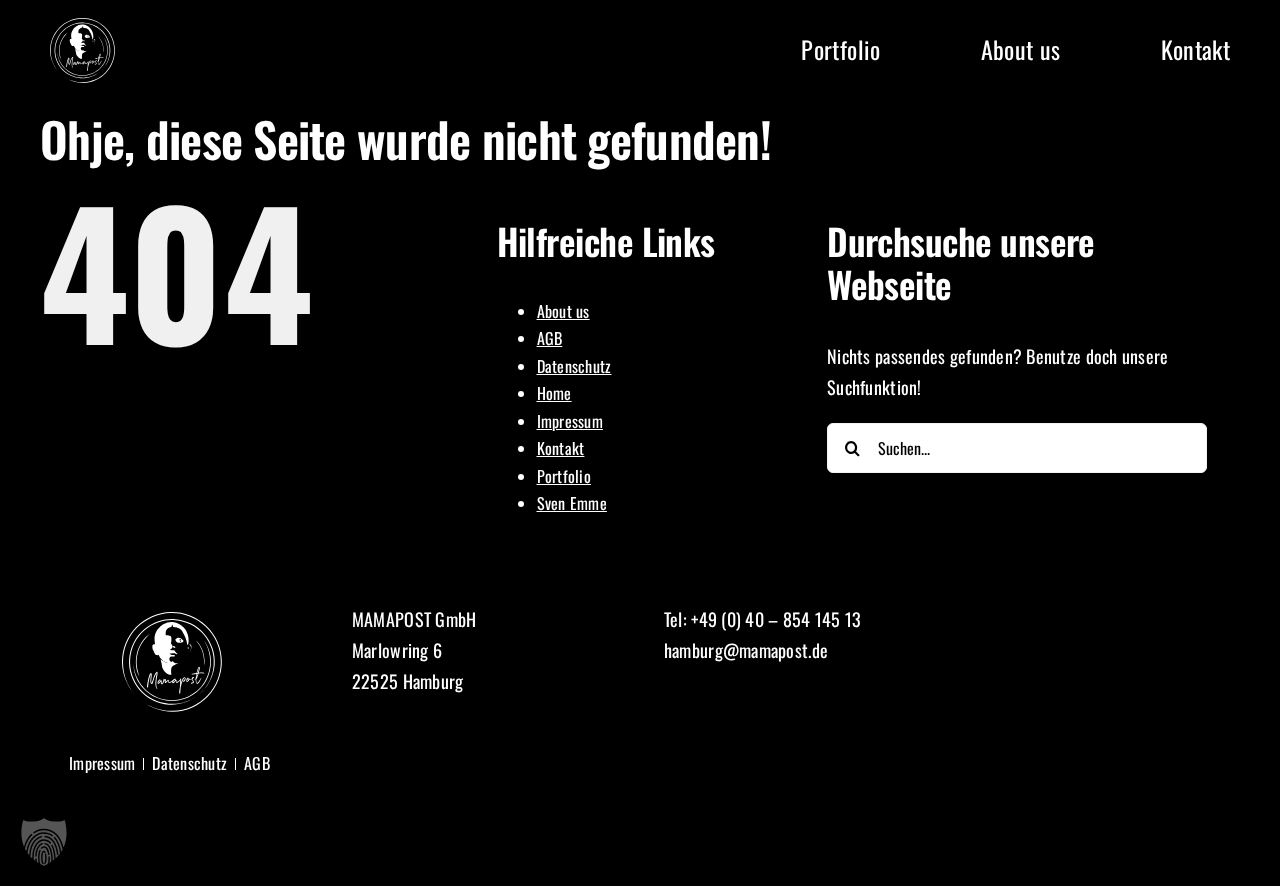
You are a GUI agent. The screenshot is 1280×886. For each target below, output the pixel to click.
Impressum (570, 421)
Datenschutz (574, 366)
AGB (550, 338)
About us (563, 311)
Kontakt (561, 448)
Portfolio (564, 476)
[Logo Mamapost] (82, 27)
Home (554, 393)
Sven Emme (572, 503)
